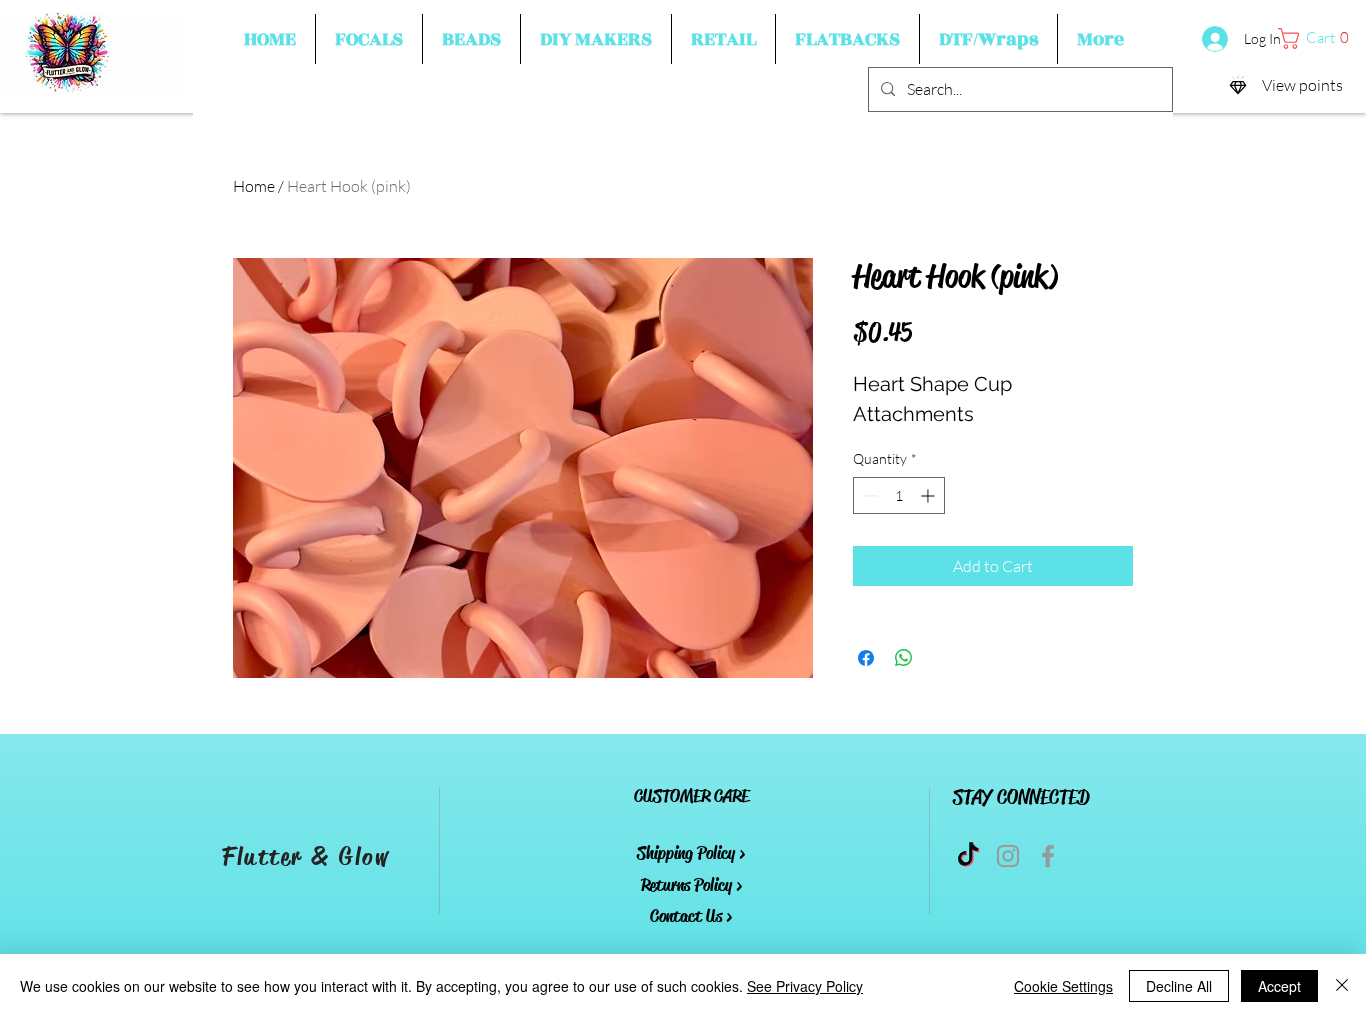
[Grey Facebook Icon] (1048, 856)
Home (254, 186)
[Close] (1342, 986)
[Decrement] (868, 495)
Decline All (1179, 986)
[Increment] (929, 495)
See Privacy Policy (805, 986)
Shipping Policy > (691, 853)
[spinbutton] (899, 495)
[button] (369, 39)
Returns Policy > (691, 885)
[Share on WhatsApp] (904, 658)
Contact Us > (691, 916)
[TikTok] (968, 856)
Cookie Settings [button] (1063, 986)
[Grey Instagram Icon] (1008, 856)
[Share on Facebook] (866, 658)
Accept (1279, 986)
